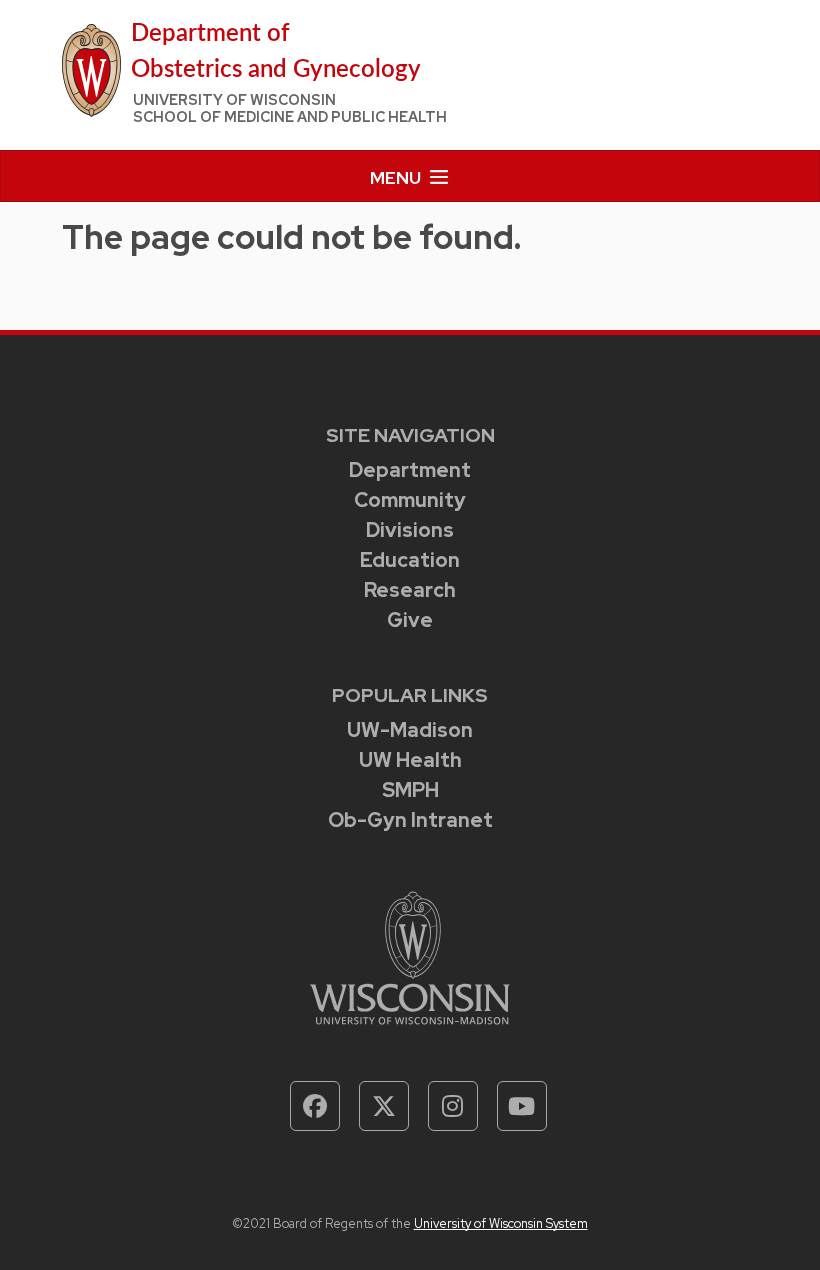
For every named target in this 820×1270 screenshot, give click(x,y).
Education (410, 560)
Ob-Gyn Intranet (410, 820)
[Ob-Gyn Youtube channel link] (522, 1106)
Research (410, 590)
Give (410, 620)
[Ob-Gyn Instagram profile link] (453, 1106)
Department (410, 470)
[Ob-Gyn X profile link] (384, 1106)
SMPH (410, 790)
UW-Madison (410, 730)
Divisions (410, 530)
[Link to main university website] (410, 955)
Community (410, 500)
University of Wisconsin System (501, 1223)
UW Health (410, 760)
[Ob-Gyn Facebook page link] (315, 1106)
